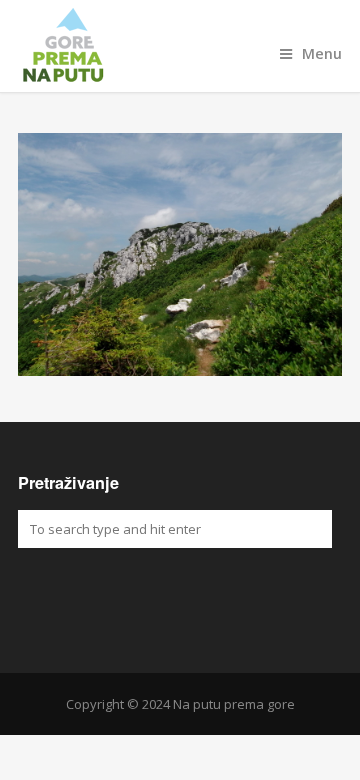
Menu (322, 53)
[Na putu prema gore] (180, 46)
